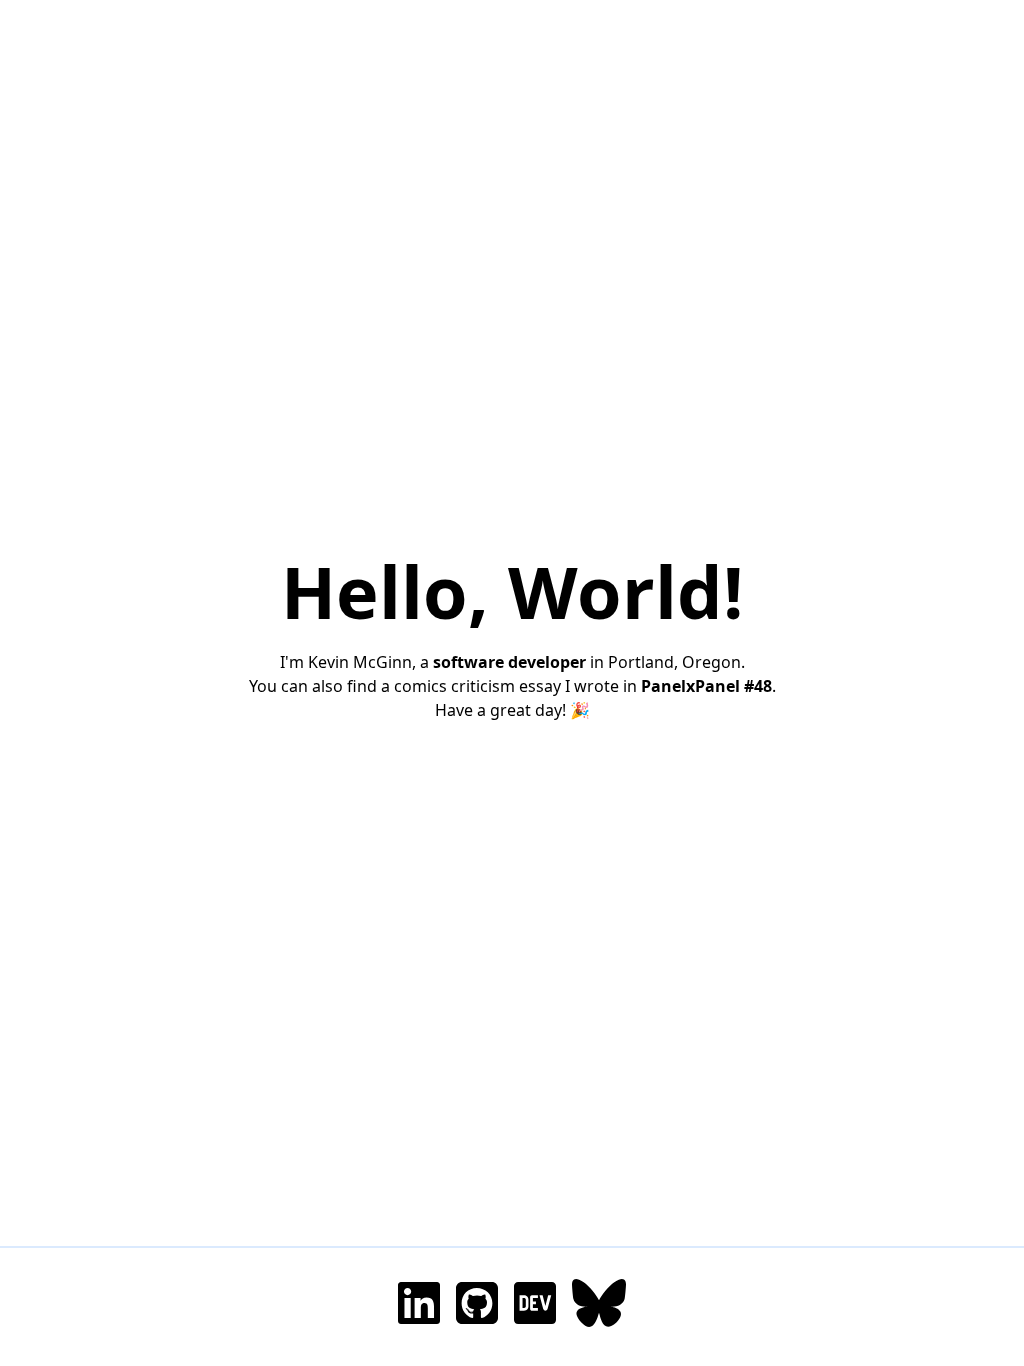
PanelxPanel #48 (706, 686)
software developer (509, 662)
